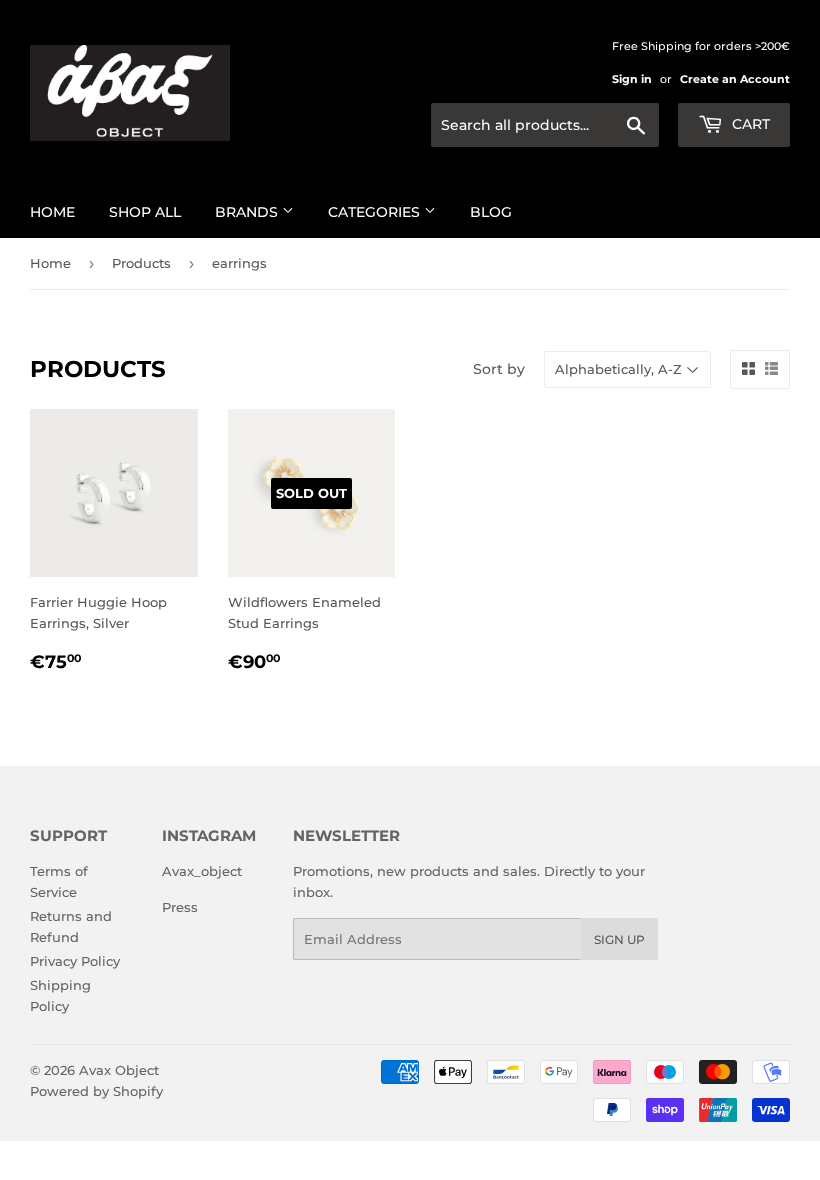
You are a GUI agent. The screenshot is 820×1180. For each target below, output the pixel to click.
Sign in (632, 79)
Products (141, 263)
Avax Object (119, 1070)
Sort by (499, 369)
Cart (749, 124)
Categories (376, 212)
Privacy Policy (75, 961)
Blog (491, 212)
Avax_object (202, 871)
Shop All (145, 212)
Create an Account (735, 79)
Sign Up (619, 939)
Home (52, 212)
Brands (248, 212)
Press (180, 907)
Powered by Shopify (96, 1091)
